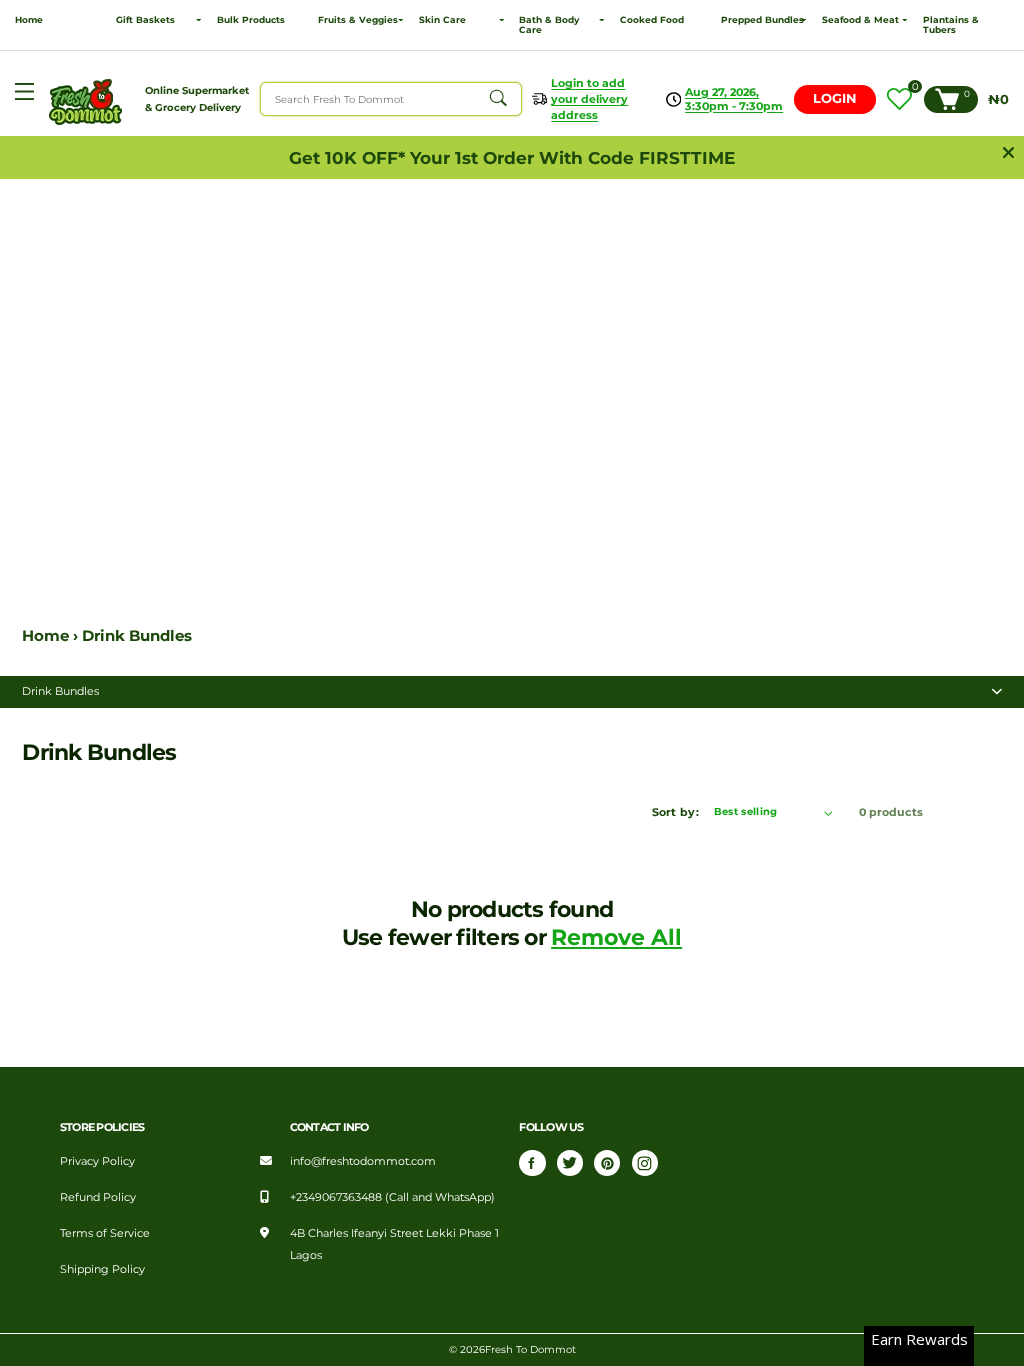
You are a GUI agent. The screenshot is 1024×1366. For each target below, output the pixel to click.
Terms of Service (105, 1233)
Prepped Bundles (762, 20)
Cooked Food (652, 20)
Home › (52, 636)
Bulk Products (251, 20)
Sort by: (675, 812)
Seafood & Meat (860, 20)
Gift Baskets (145, 20)
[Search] (498, 99)
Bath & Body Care (549, 25)
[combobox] (391, 99)
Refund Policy (98, 1197)
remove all (616, 937)
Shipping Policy (102, 1269)
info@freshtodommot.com (363, 1161)
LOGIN (835, 98)
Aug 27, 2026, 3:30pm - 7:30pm (734, 99)
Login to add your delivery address (589, 99)
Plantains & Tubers (951, 25)
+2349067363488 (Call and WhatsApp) (392, 1197)
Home (29, 20)
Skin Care (442, 20)
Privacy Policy (97, 1161)
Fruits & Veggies (358, 20)
